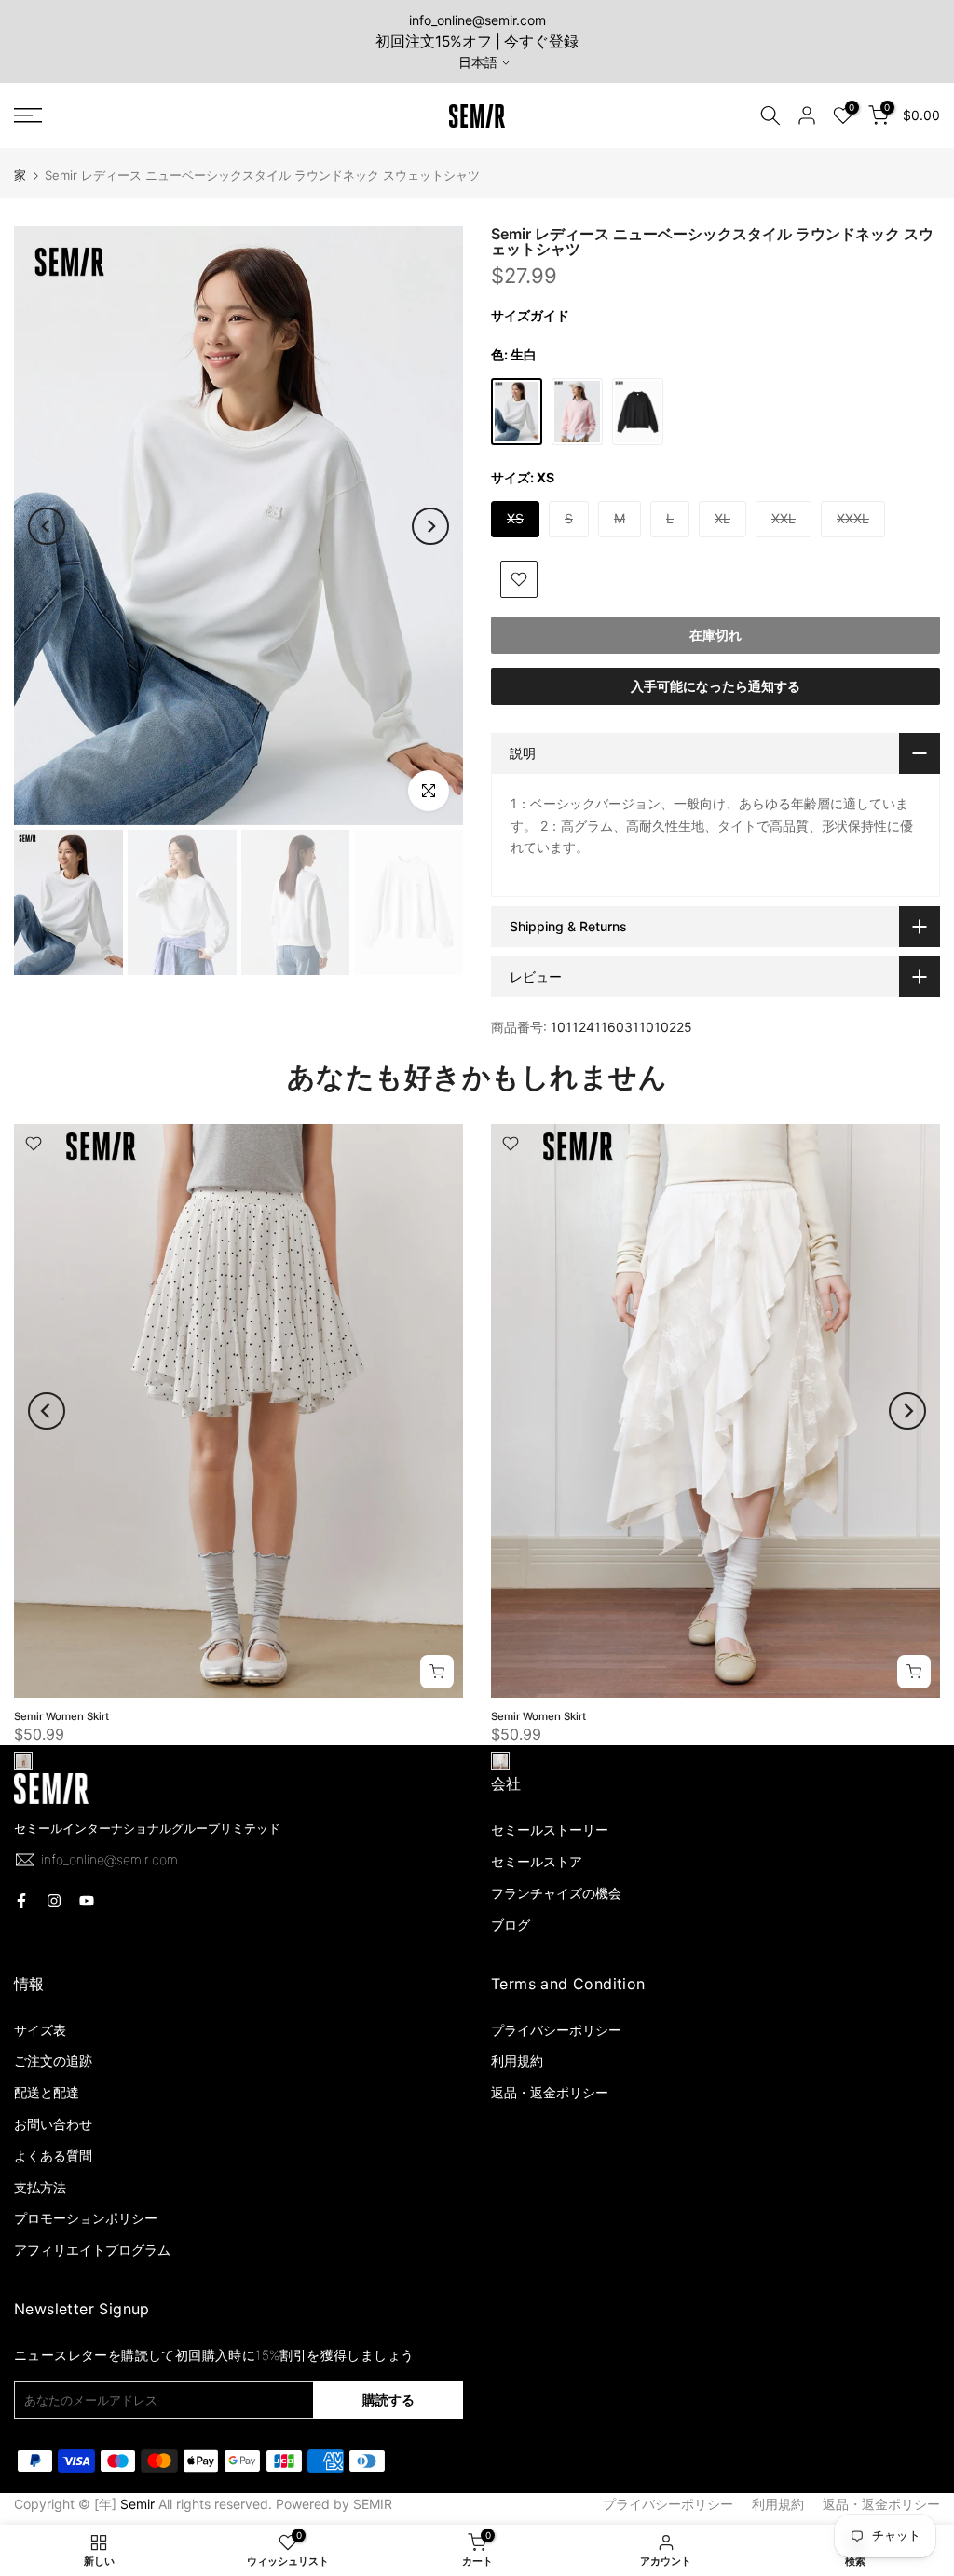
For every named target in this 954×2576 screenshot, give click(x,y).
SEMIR (373, 2504)
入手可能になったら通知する (715, 686)
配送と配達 (47, 2092)
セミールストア (537, 1861)
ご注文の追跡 (53, 2061)
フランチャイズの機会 (556, 1893)
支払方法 (40, 2187)
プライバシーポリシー (556, 2030)
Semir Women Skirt (61, 1716)
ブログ (511, 1925)
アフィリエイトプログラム (92, 2250)
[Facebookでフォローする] (21, 1901)
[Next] (430, 526)
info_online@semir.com (477, 20)
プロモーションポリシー (86, 2218)
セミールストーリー (550, 1830)
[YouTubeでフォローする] (87, 1901)
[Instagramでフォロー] (54, 1901)
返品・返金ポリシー (550, 2092)
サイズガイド (530, 315)
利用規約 (517, 2061)
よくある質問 (53, 2156)
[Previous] (47, 526)
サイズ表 (40, 2030)
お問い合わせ (53, 2124)
